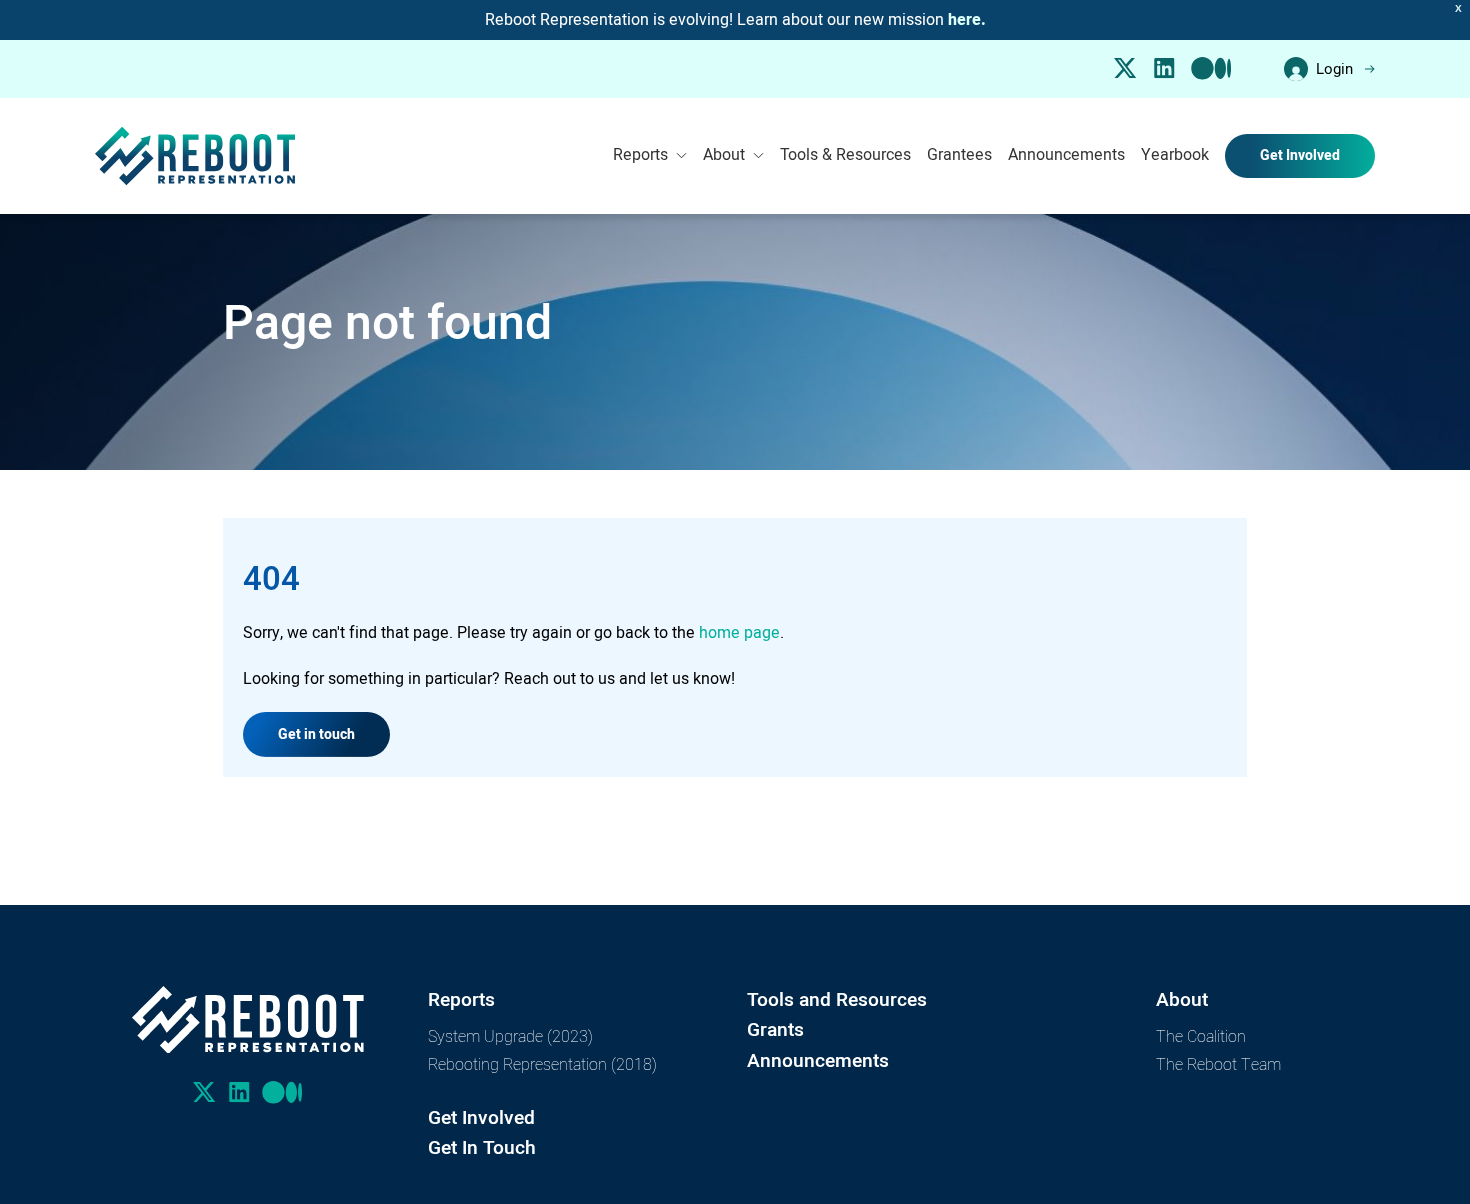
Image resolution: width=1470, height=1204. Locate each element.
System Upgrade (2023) (510, 1035)
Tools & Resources (845, 155)
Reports (640, 155)
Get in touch (316, 734)
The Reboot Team (1218, 1063)
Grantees (959, 155)
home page (739, 633)
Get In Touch (482, 1147)
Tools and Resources (837, 999)
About (724, 155)
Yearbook (1175, 155)
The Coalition (1201, 1035)
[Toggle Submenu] (681, 156)
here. (967, 20)
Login (1334, 69)
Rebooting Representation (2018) (542, 1063)
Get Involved (1300, 155)
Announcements (1066, 155)
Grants (775, 1029)
